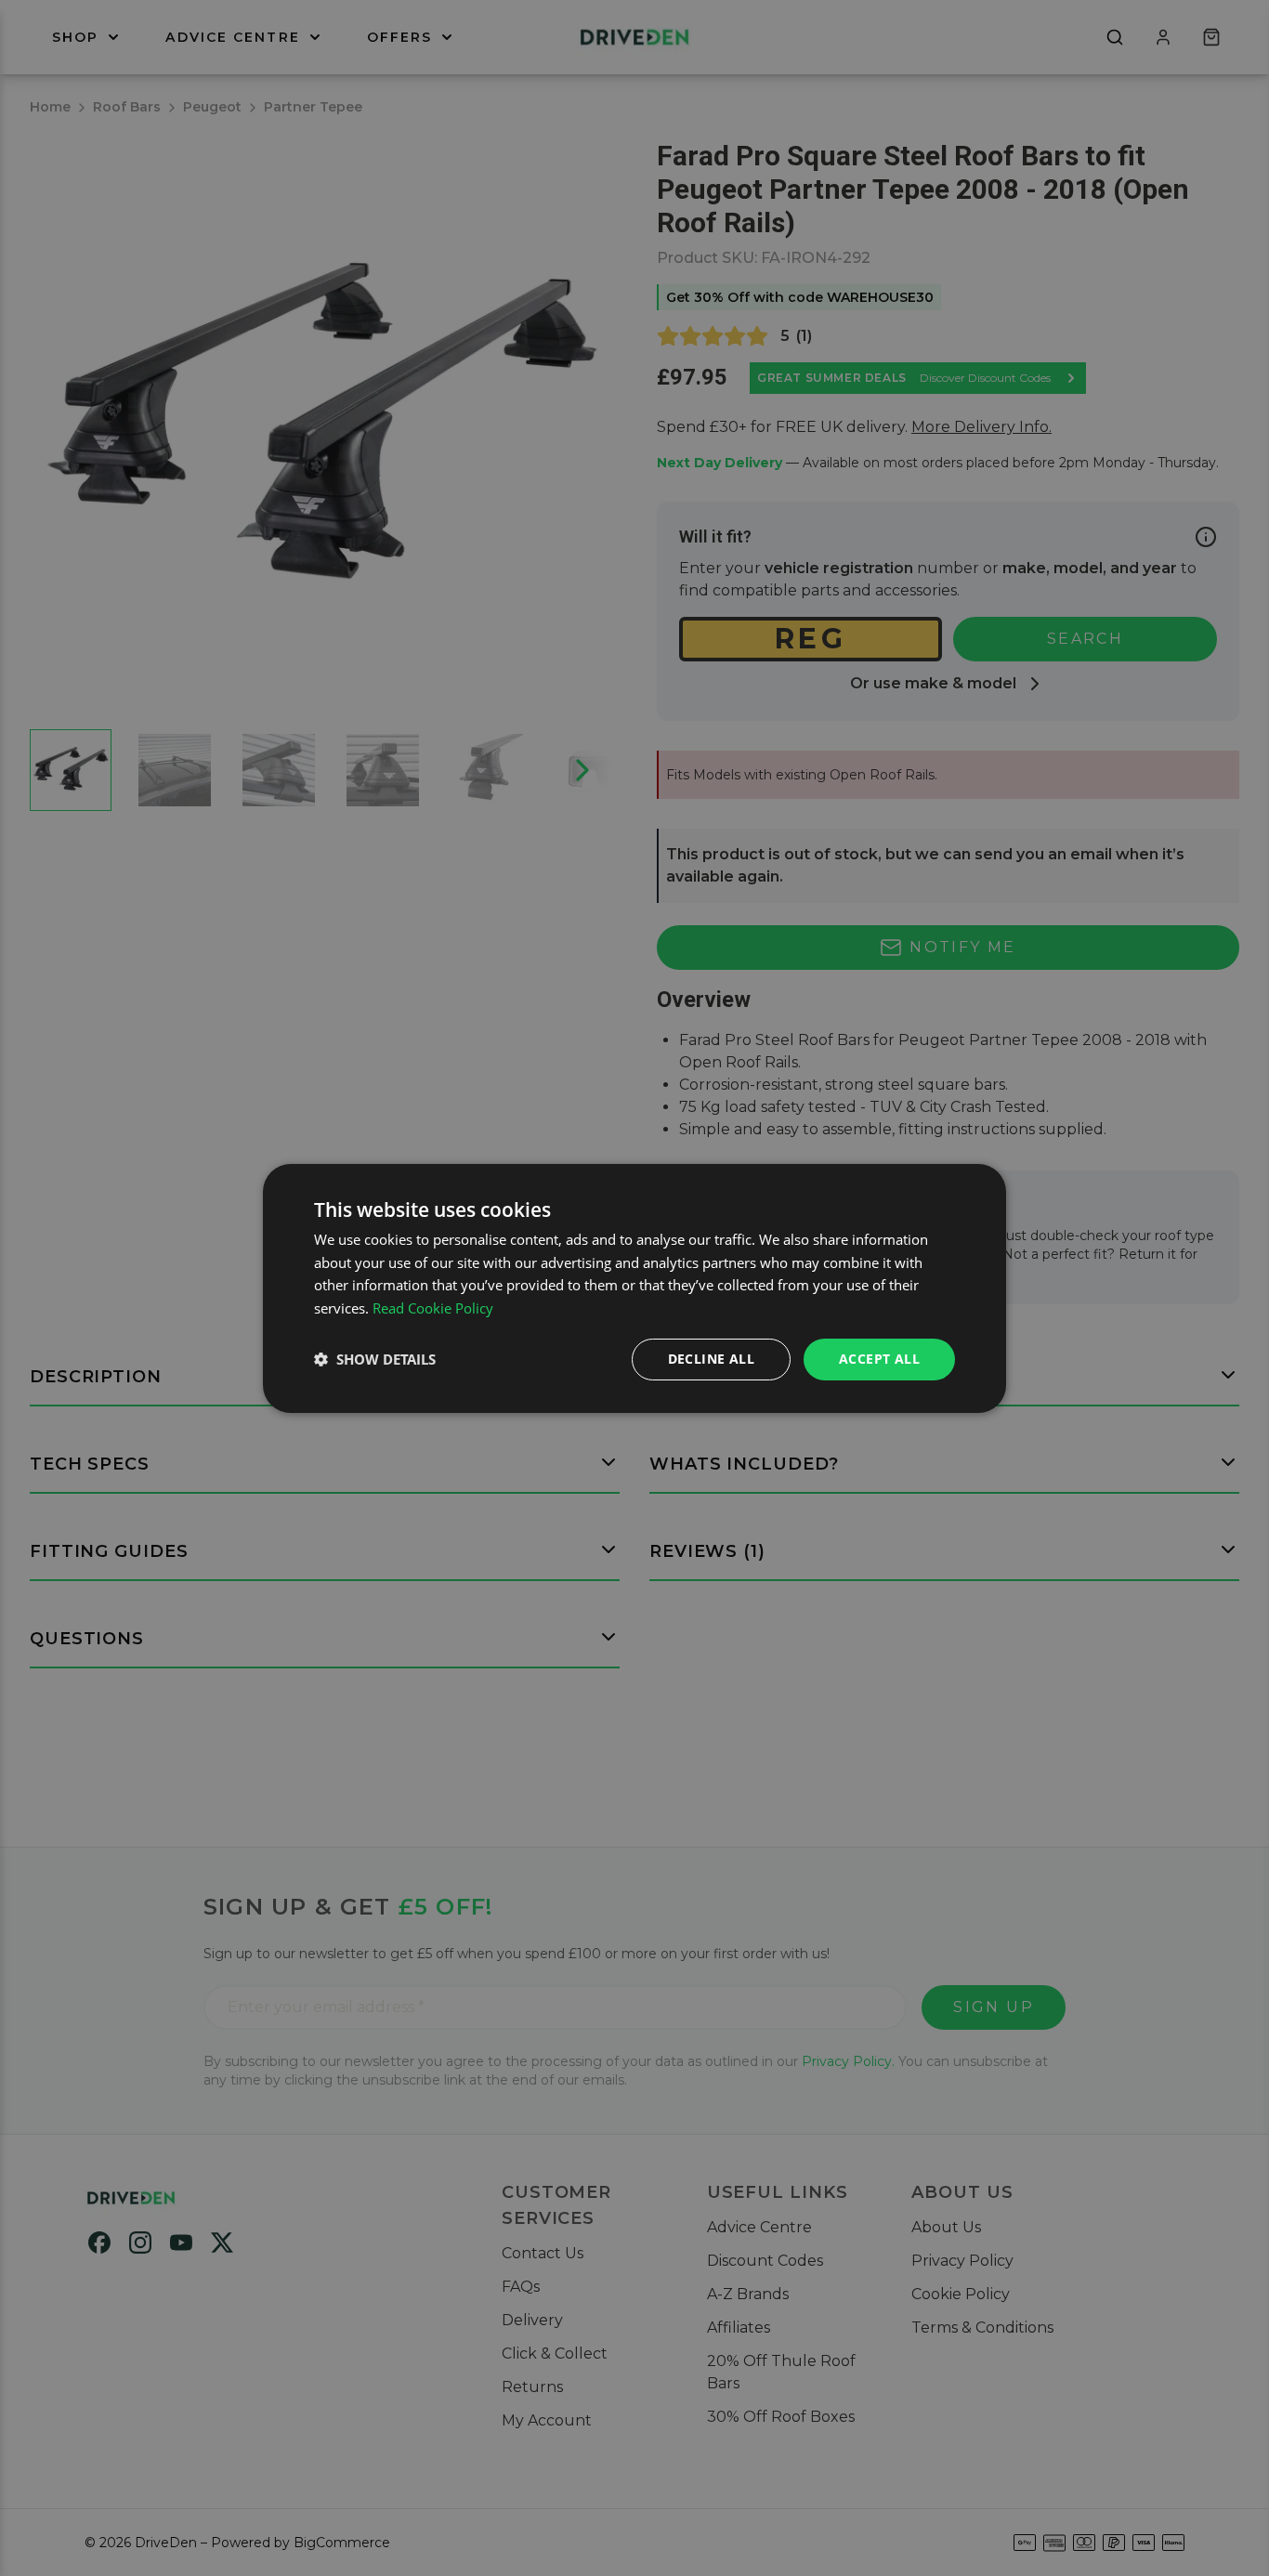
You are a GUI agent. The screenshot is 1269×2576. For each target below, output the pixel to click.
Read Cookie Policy (433, 1308)
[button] (375, 1359)
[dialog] (634, 1288)
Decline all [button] (711, 1359)
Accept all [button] (879, 1359)
